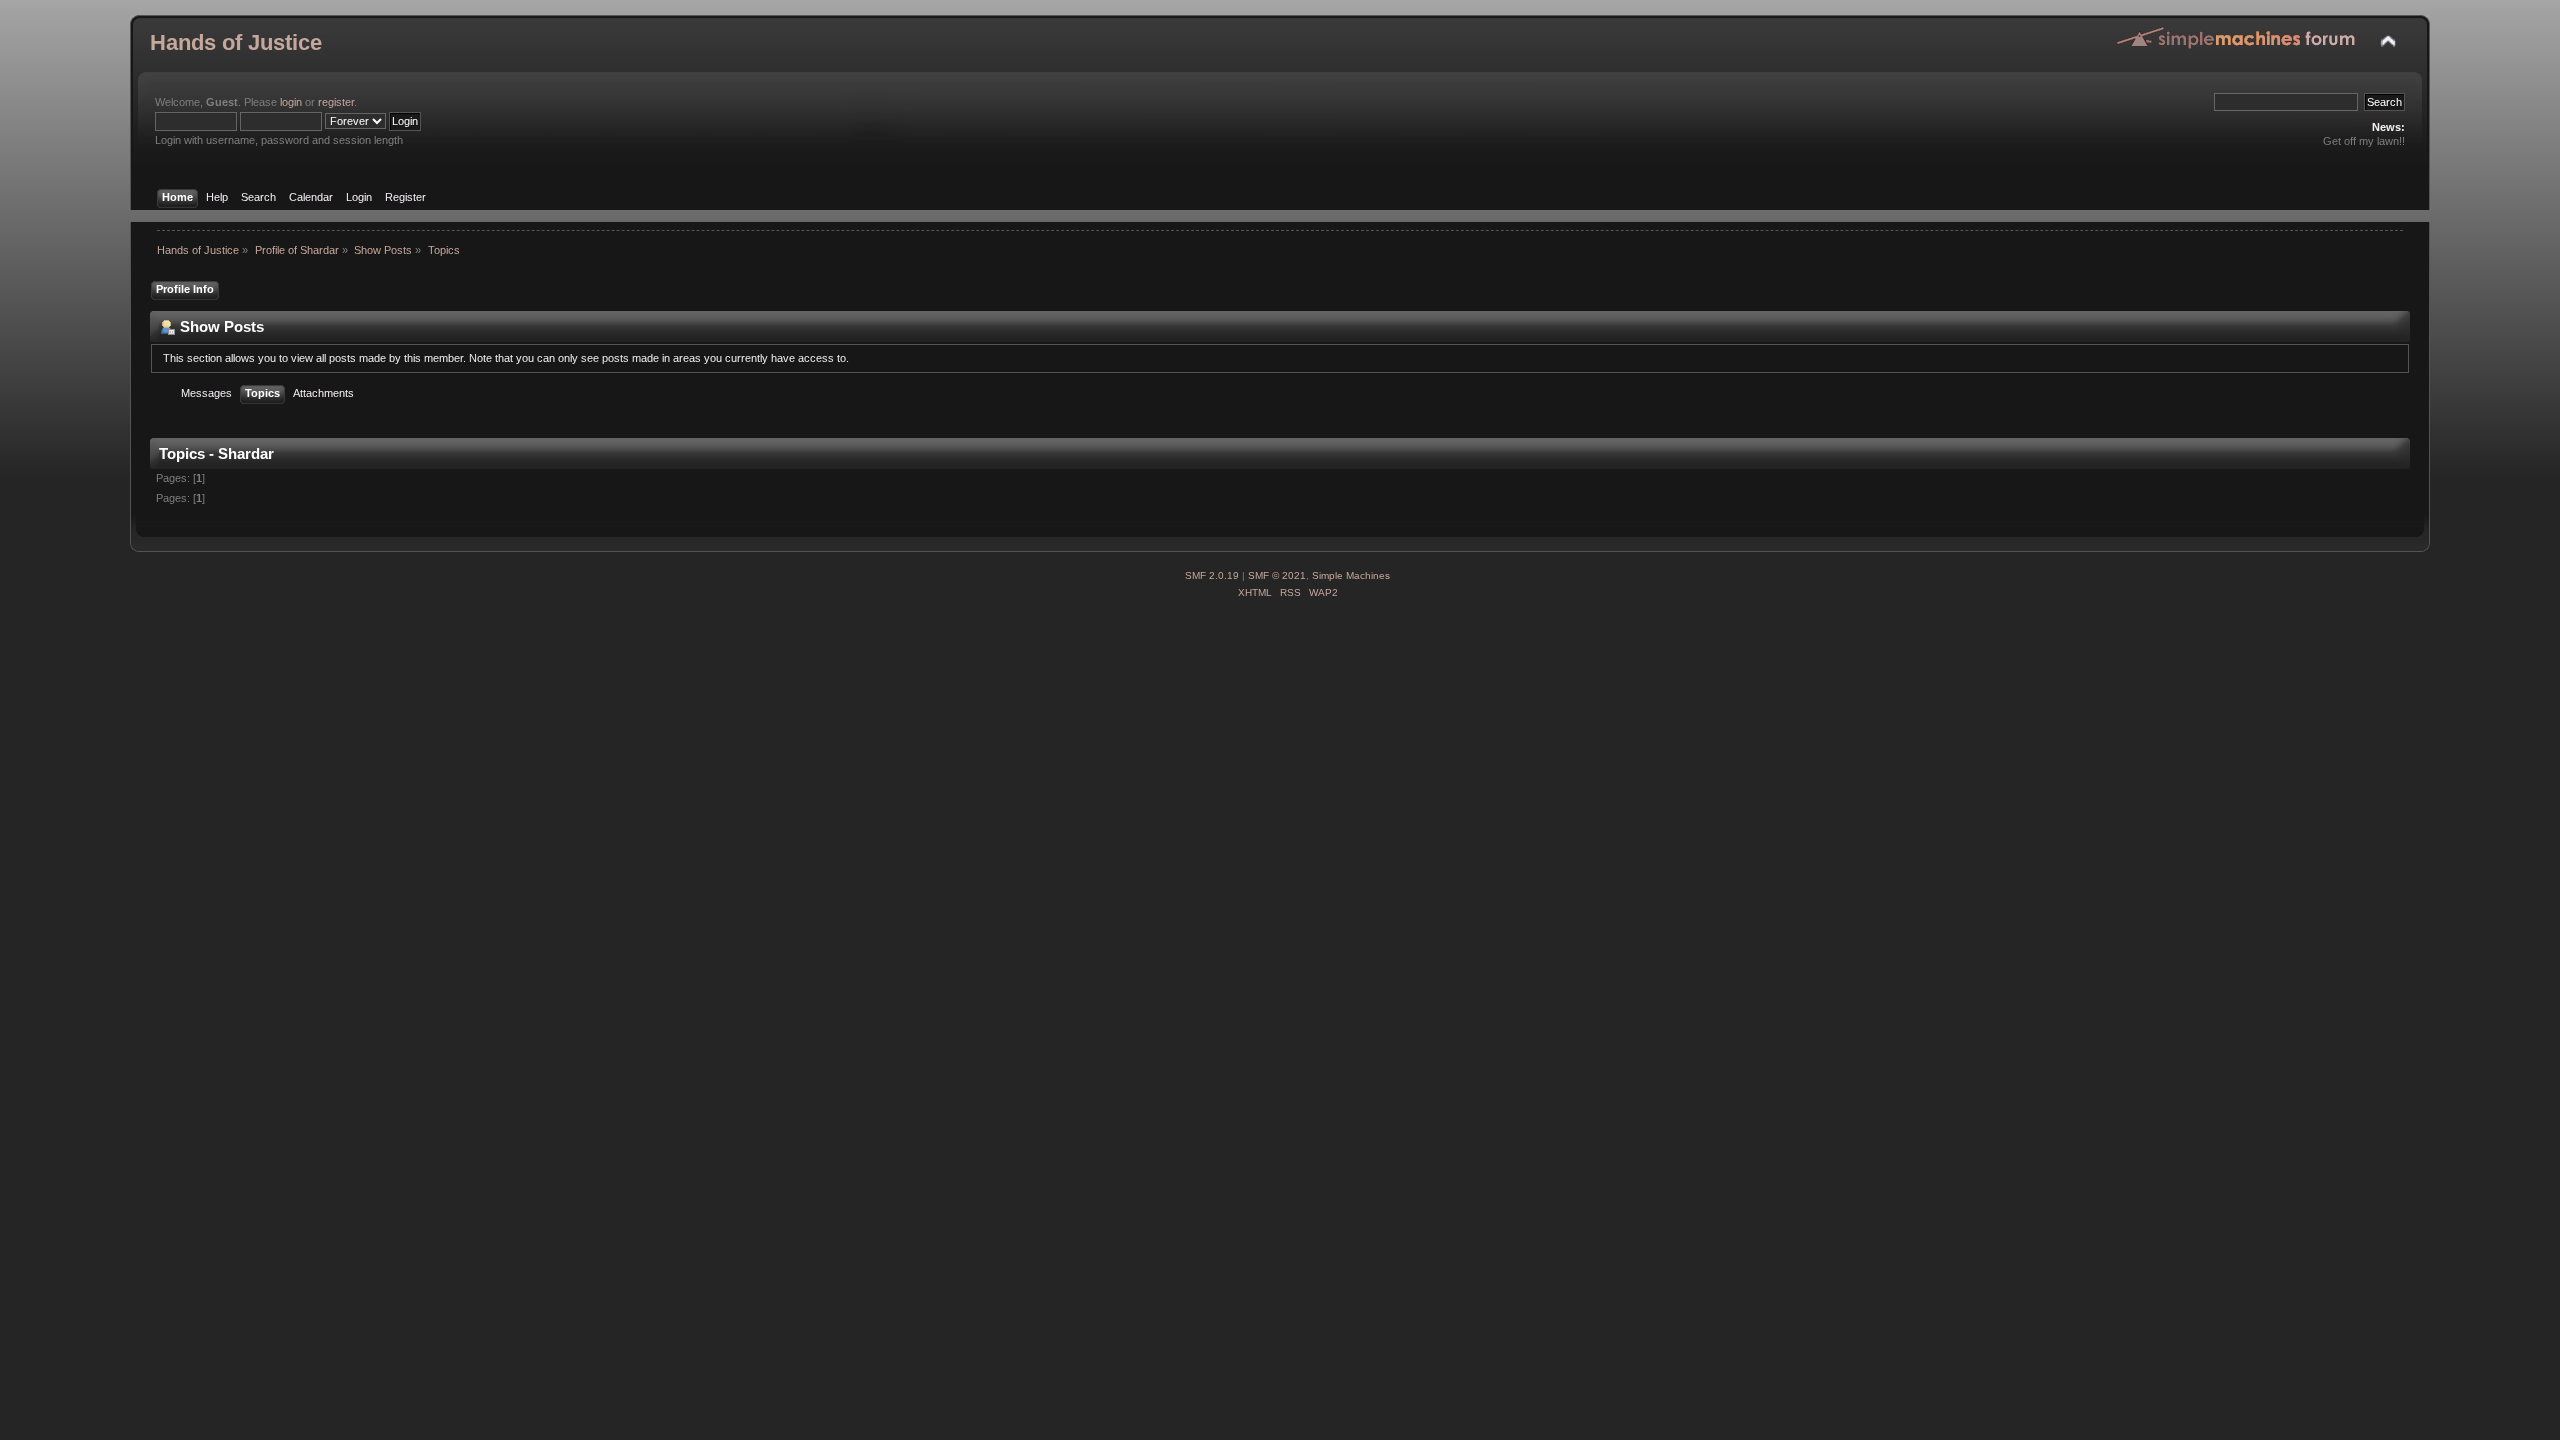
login (291, 102)
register (336, 102)
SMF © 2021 (1277, 575)
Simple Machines (1351, 575)
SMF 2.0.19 (1212, 575)
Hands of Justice (236, 42)
